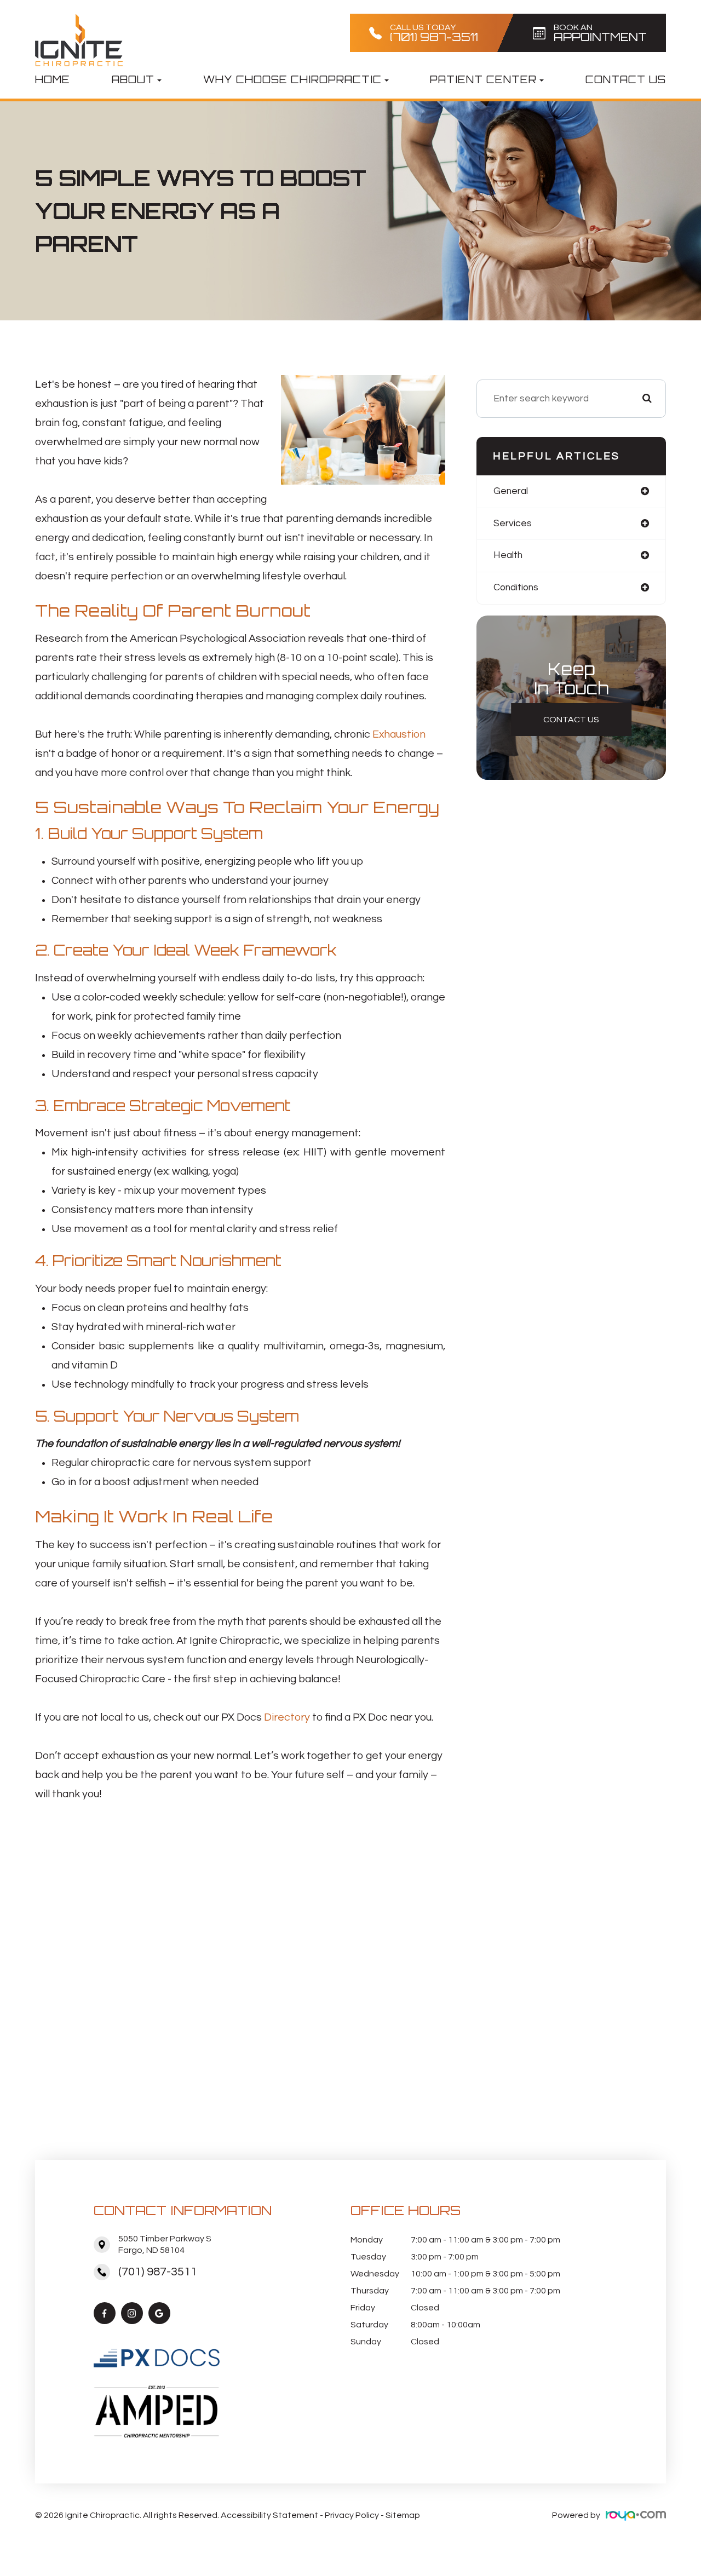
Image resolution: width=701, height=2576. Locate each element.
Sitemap (403, 2515)
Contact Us (626, 79)
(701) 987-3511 (158, 2272)
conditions (516, 588)
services (513, 524)
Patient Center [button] (483, 79)
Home (53, 79)
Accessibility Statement (269, 2515)
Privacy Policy (352, 2515)
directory (287, 1717)
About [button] (133, 79)
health (508, 555)
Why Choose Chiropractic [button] (292, 79)
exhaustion (399, 734)
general (511, 491)
